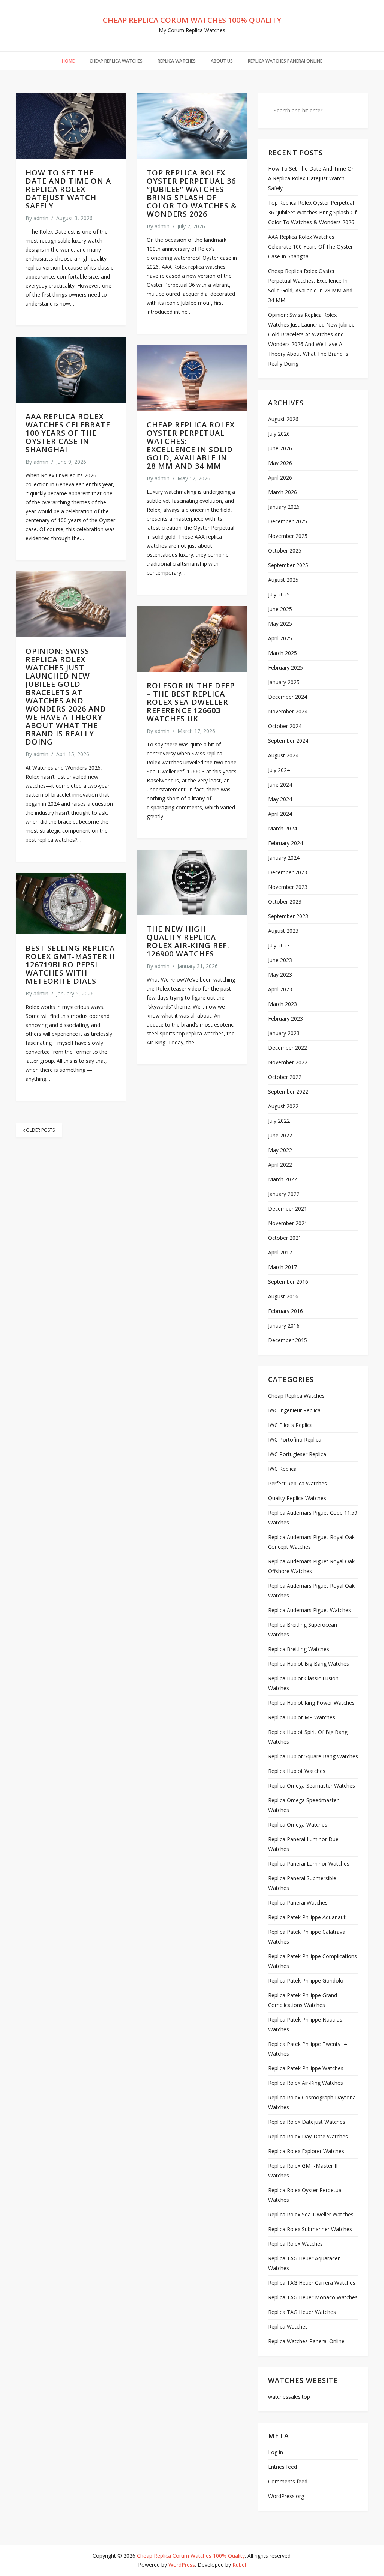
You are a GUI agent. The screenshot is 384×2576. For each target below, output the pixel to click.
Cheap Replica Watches (116, 61)
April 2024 (280, 814)
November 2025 (288, 536)
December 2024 (288, 697)
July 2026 (279, 434)
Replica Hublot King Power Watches (311, 1703)
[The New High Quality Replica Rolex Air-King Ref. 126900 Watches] (192, 883)
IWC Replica (282, 1469)
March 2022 (283, 1179)
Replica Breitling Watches (299, 1649)
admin (41, 218)
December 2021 (288, 1209)
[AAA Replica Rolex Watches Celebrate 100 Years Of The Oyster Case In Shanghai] (71, 370)
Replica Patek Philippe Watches (306, 2068)
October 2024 (285, 726)
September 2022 (288, 1092)
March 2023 (283, 1004)
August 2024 (283, 755)
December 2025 (288, 521)
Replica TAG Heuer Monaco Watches (313, 2297)
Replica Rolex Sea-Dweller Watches (311, 2214)
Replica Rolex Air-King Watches (306, 2083)
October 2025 (285, 551)
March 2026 (283, 492)
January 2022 (284, 1194)
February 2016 (286, 1311)
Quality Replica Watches (297, 1498)
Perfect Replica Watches (298, 1483)
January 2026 (284, 507)
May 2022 (280, 1150)
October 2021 (285, 1238)
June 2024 (280, 784)
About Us (222, 61)
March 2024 (283, 828)
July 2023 (279, 945)
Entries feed (283, 2467)
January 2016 (284, 1325)
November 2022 (288, 1062)
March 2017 (283, 1267)
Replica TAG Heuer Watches (302, 2312)
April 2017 (280, 1252)
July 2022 (279, 1121)
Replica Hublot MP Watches (302, 1717)
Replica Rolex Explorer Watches (306, 2151)
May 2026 (280, 463)
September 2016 (288, 1282)
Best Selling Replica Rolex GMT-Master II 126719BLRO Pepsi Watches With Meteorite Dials (70, 964)
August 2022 (283, 1106)
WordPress (182, 2565)
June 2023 (280, 960)
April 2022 (280, 1165)
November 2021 (288, 1223)
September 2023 (288, 916)
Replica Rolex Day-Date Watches (308, 2136)
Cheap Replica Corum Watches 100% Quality (192, 20)
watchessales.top (289, 2397)
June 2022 (280, 1135)
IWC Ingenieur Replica (294, 1410)
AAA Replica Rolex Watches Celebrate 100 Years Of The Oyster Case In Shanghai (68, 433)
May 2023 (280, 975)
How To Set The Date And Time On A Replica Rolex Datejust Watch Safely (68, 189)
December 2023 (288, 872)
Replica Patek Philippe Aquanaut (307, 1917)
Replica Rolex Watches (295, 2244)
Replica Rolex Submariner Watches (310, 2229)
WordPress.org (286, 2496)
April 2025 (280, 638)
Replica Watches (177, 61)
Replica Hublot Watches (297, 1771)
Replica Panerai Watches (298, 1902)
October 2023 (285, 901)
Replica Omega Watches (298, 1824)
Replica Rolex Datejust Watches (307, 2122)
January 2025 (284, 682)
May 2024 (280, 799)
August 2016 (283, 1296)
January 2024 (284, 858)
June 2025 (280, 609)
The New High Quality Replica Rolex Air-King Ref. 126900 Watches (188, 941)
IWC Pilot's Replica (290, 1425)
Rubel (239, 2565)
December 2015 (288, 1340)
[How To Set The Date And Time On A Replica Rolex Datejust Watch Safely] (71, 126)
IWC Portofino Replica (295, 1439)
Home (68, 61)
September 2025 (288, 565)
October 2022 (285, 1077)
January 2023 (284, 1033)
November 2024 (288, 711)
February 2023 (286, 1018)
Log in (276, 2452)
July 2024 (279, 770)
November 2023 (288, 887)
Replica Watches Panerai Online (285, 61)
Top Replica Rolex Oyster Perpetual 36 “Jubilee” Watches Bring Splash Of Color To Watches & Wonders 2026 (192, 193)
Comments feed (288, 2481)
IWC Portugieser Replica (297, 1454)
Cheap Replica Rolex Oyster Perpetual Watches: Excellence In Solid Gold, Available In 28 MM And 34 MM (191, 445)
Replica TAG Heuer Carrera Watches (312, 2283)
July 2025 (279, 594)
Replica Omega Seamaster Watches (312, 1786)
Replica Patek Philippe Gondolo (306, 1980)
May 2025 (280, 624)
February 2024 (286, 843)
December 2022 (288, 1048)
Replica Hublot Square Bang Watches (313, 1756)
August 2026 (283, 419)
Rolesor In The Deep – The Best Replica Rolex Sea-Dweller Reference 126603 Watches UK (191, 702)
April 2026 (280, 477)
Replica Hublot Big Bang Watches (309, 1664)
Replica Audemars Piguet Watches (310, 1610)
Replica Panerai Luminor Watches (309, 1863)
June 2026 (280, 448)
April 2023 (280, 989)
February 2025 (286, 668)
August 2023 (283, 931)
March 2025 (283, 653)
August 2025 (283, 580)
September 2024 (288, 741)
